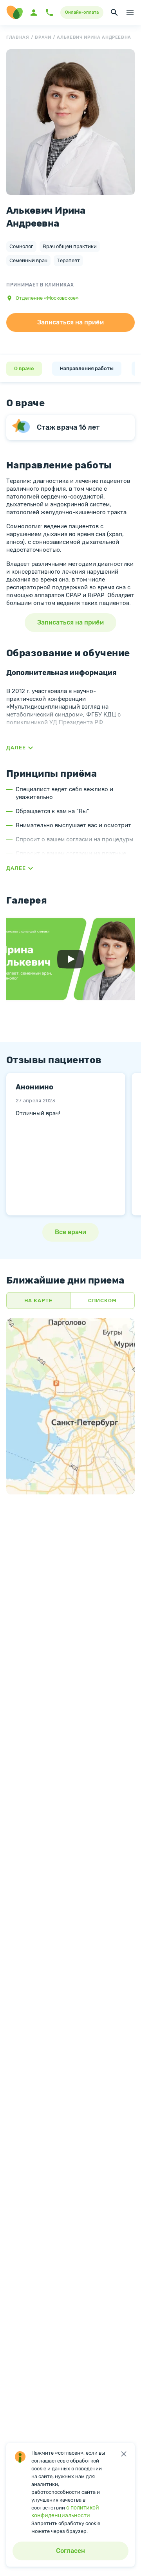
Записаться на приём (70, 322)
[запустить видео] (70, 959)
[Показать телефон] (49, 13)
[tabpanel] (66, 1144)
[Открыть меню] (130, 13)
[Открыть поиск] (114, 13)
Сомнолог (21, 246)
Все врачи (70, 1232)
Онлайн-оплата (82, 12)
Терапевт (68, 260)
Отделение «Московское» (47, 298)
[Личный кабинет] (34, 13)
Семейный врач (28, 260)
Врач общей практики (70, 246)
